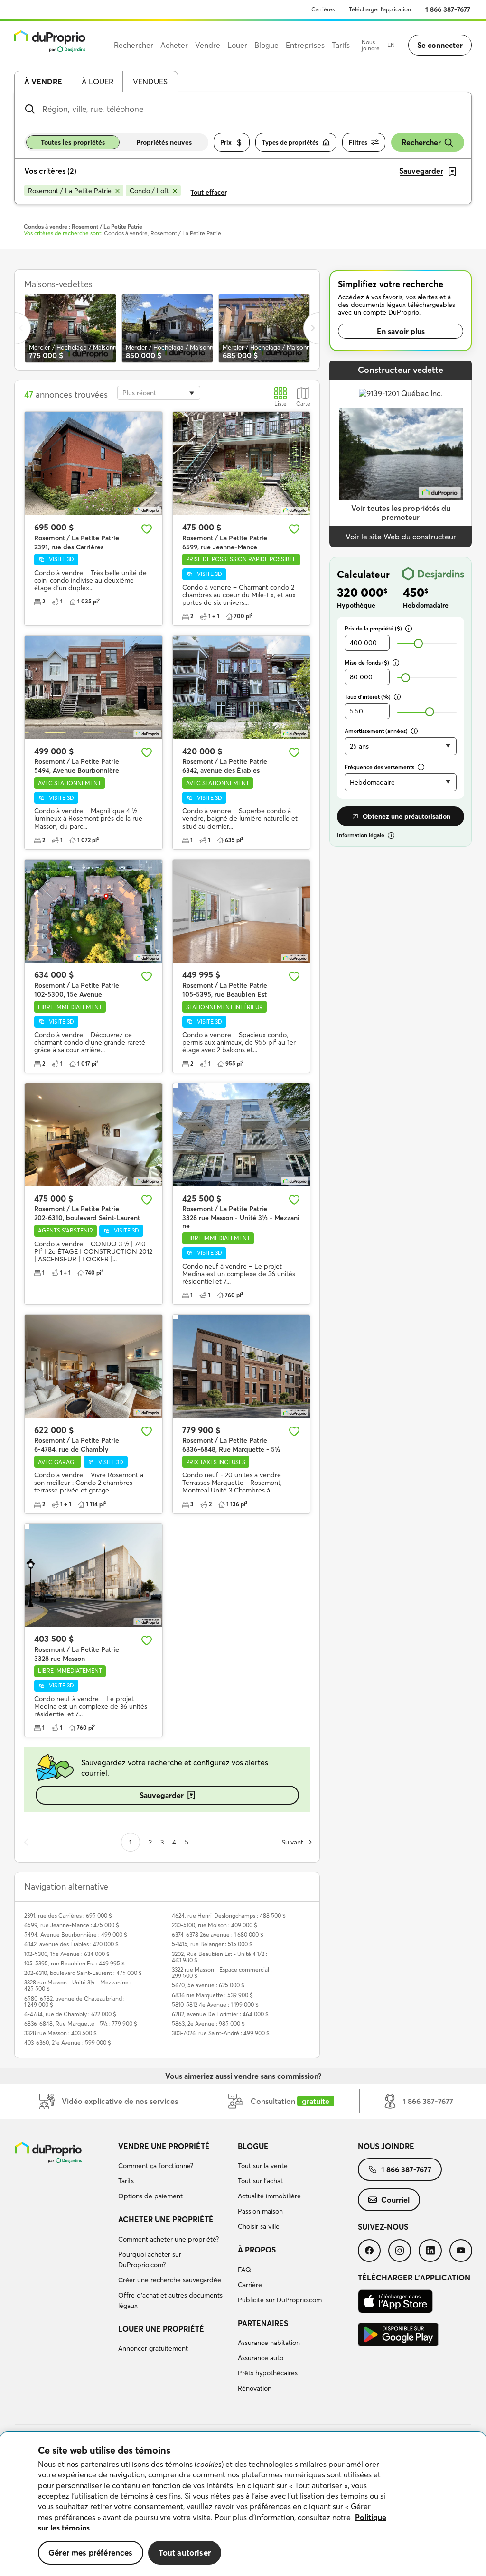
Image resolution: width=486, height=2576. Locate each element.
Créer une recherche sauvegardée (170, 2280)
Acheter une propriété (166, 2219)
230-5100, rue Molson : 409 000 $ (215, 1925)
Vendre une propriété (164, 2146)
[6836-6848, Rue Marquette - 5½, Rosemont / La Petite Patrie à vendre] (242, 1366)
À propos (257, 2250)
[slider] (418, 644)
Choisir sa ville (259, 2226)
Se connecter (440, 45)
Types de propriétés (290, 142)
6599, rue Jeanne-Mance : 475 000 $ (72, 1925)
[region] (243, 2504)
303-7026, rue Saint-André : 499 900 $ (221, 2033)
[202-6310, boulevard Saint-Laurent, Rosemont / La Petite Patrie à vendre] (93, 1135)
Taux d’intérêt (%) (368, 697)
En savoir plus (401, 331)
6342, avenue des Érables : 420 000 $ (71, 1944)
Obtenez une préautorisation (407, 816)
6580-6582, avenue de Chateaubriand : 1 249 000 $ (75, 2001)
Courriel (395, 2200)
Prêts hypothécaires (268, 2373)
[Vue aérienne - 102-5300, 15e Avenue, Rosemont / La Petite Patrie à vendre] (93, 911)
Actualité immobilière (269, 2196)
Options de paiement (150, 2196)
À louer (98, 82)
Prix (226, 142)
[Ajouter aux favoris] (147, 529)
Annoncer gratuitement (153, 2348)
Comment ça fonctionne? (156, 2166)
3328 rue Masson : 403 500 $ (61, 2033)
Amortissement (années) (376, 731)
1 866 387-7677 (448, 9)
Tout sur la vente (263, 2166)
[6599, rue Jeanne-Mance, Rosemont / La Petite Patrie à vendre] (242, 463)
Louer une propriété (161, 2329)
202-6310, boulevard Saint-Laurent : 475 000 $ (83, 1973)
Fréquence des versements (379, 767)
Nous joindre (371, 45)
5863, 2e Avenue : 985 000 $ (208, 2024)
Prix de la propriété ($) (373, 628)
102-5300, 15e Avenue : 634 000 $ (67, 1954)
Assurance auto (261, 2358)
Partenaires (263, 2323)
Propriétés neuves (164, 142)
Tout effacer (209, 192)
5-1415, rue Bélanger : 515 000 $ (212, 1944)
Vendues (150, 82)
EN (391, 45)
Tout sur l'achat (260, 2181)
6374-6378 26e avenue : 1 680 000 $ (218, 1934)
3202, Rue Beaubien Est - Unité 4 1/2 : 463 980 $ (220, 1957)
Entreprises (305, 45)
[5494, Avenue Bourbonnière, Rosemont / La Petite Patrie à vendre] (93, 687)
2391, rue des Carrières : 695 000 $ (68, 1915)
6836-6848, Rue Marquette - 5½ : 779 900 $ (81, 2024)
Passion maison (260, 2211)
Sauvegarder (162, 1795)
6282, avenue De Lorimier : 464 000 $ (220, 2014)
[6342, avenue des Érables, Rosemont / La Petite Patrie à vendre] (242, 687)
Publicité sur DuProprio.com (280, 2300)
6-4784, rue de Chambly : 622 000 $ (70, 2014)
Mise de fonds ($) (367, 663)
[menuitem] (174, 2173)
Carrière (250, 2285)
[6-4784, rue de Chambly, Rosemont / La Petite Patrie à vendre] (93, 1366)
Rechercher (421, 142)
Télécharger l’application (380, 9)
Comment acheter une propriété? (168, 2239)
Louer (237, 45)
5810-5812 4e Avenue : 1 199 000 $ (215, 2005)
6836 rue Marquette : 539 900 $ (212, 1995)
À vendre (43, 82)
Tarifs (126, 2181)
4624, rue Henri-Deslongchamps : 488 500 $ (229, 1915)
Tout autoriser (185, 2553)
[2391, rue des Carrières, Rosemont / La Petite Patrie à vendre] (93, 463)
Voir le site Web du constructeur (401, 537)
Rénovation (255, 2388)
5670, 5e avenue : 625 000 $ (208, 1985)
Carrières (323, 9)
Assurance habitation (269, 2343)
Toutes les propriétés (73, 142)
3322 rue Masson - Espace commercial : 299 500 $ (222, 1973)
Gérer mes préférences (91, 2553)
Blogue (253, 2146)
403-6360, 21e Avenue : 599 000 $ (68, 2043)
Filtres (358, 142)
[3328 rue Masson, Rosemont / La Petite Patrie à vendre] (93, 1575)
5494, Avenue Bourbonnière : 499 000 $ (76, 1934)
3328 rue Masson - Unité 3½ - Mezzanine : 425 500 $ (78, 1985)
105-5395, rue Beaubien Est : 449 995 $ (75, 1963)
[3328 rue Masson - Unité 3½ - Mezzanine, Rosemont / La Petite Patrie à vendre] (242, 1135)
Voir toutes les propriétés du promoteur (401, 513)
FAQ (244, 2270)
